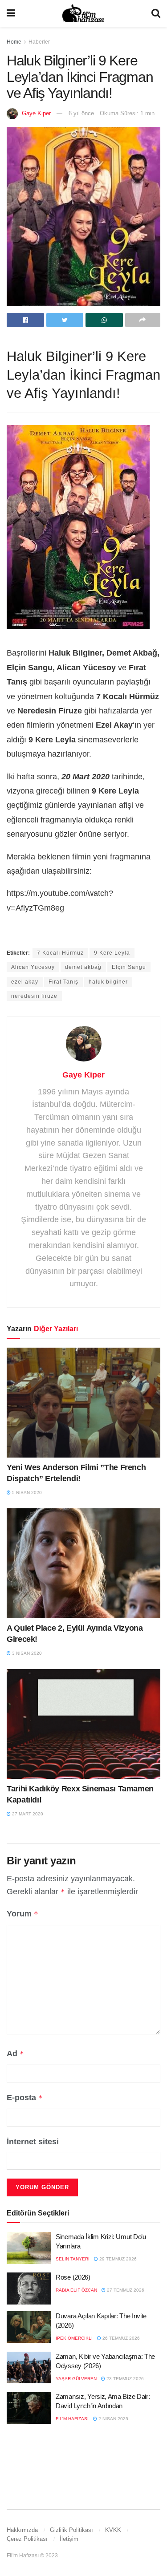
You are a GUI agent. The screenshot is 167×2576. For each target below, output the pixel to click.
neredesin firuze (34, 996)
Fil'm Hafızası (72, 2419)
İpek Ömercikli (74, 2338)
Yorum (22, 1914)
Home (14, 42)
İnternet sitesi (33, 2142)
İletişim (69, 2539)
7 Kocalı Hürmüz (60, 953)
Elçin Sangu (129, 967)
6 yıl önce (81, 113)
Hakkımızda (22, 2530)
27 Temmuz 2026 (125, 2290)
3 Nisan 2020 (26, 1653)
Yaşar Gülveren (76, 2379)
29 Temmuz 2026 (117, 2259)
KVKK (113, 2530)
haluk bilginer (108, 982)
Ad (15, 2054)
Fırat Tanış (63, 982)
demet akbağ (83, 967)
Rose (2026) (73, 2277)
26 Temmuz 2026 (120, 2338)
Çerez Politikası (27, 2539)
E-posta (25, 2098)
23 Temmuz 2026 (124, 2379)
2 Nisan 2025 (113, 2419)
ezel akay (25, 982)
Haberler (39, 42)
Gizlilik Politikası (71, 2530)
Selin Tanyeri (73, 2259)
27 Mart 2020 (27, 1814)
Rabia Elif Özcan (76, 2290)
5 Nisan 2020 (26, 1493)
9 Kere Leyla (112, 953)
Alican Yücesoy (33, 967)
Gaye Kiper (36, 113)
